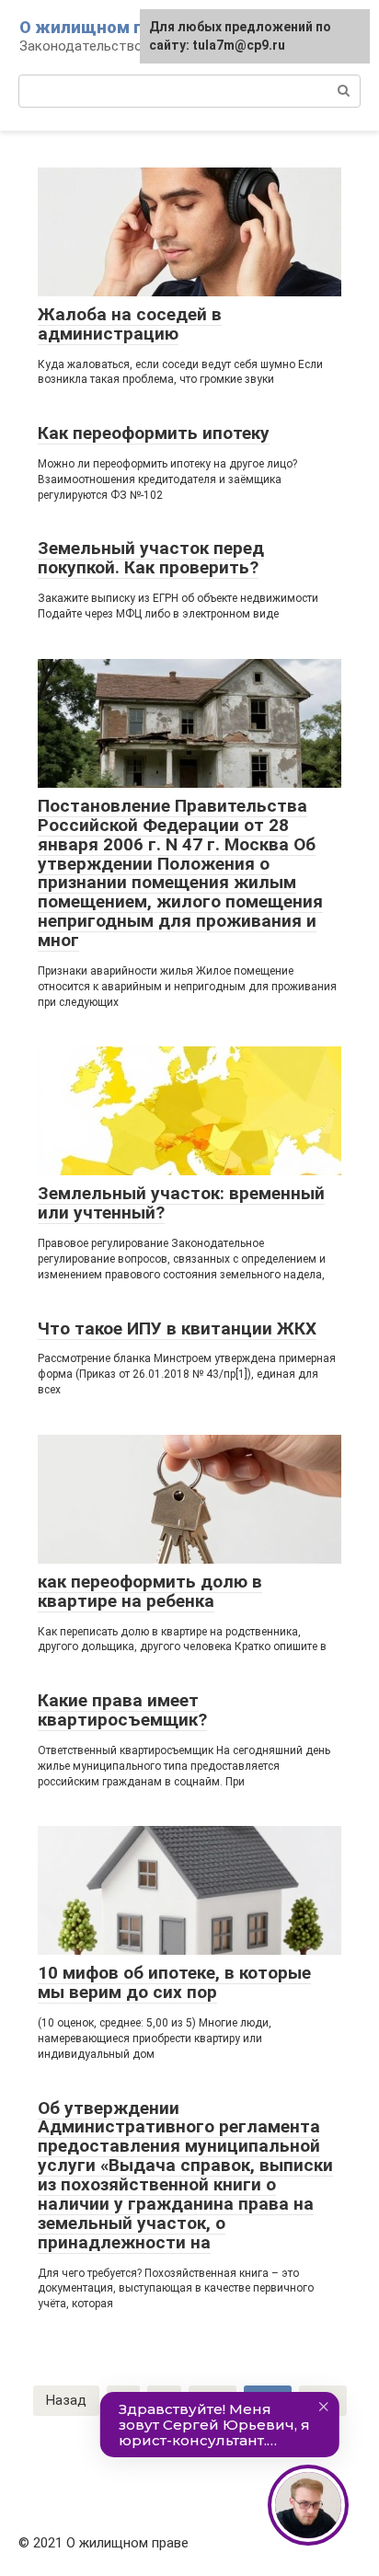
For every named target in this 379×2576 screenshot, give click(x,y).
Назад (66, 2400)
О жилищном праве (100, 27)
